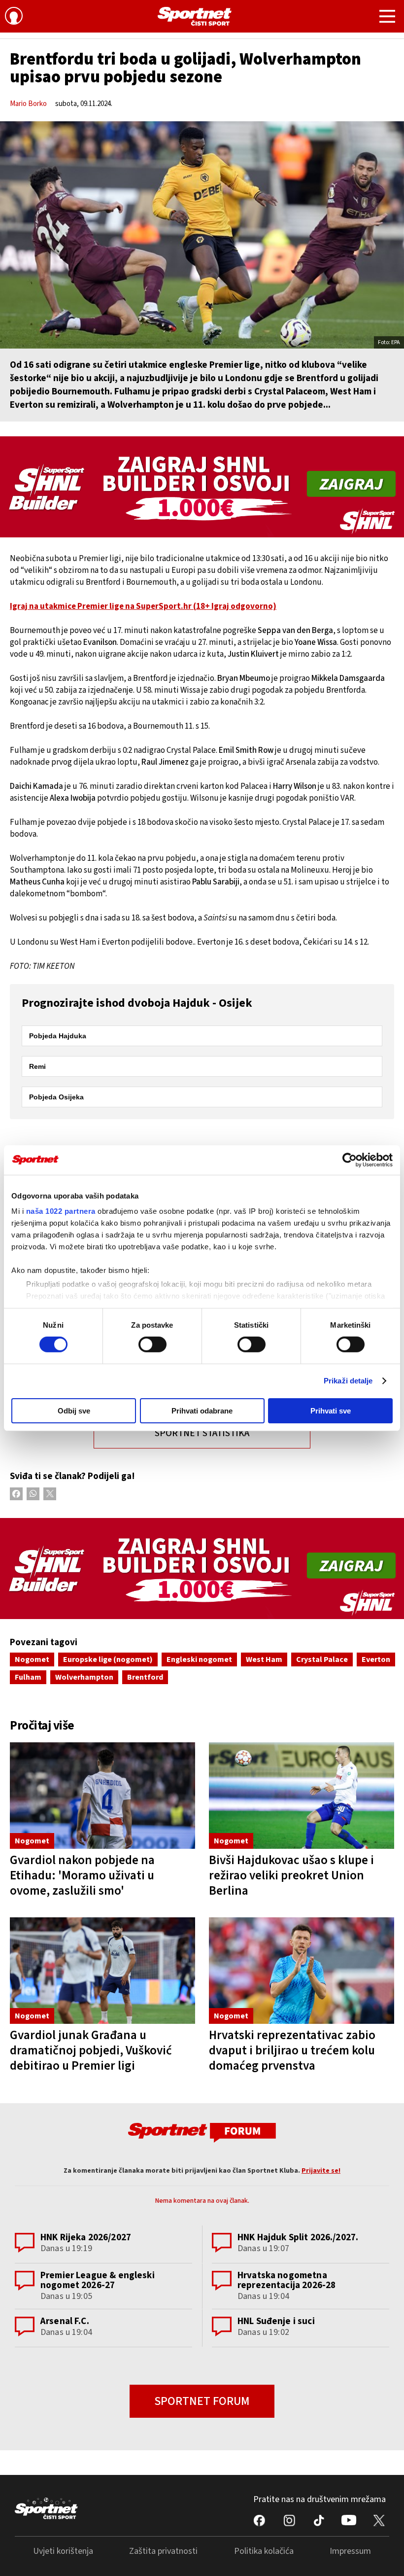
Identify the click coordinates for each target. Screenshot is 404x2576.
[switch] (152, 1344)
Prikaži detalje (348, 1381)
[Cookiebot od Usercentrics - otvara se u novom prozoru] (350, 1160)
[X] (50, 1494)
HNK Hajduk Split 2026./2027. (298, 2238)
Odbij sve (74, 1411)
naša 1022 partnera (61, 1211)
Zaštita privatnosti (163, 2551)
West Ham (264, 1659)
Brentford (145, 1677)
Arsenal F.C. (65, 2321)
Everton (376, 1659)
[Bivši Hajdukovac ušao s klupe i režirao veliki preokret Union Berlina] (302, 1796)
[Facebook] (16, 1494)
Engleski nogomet (199, 1659)
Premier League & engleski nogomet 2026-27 (98, 2280)
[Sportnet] (195, 16)
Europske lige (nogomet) (108, 1659)
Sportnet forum (202, 2401)
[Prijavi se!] (14, 17)
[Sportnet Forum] (202, 2132)
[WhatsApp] (33, 1494)
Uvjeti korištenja (63, 2551)
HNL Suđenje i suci (276, 2321)
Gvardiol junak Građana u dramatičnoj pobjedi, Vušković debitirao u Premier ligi (91, 2050)
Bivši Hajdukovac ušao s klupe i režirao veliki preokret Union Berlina (291, 1875)
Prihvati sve (331, 1411)
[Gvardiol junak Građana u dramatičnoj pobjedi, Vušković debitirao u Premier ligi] (102, 1971)
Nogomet (32, 1659)
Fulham (28, 1677)
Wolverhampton (84, 1677)
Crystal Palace (322, 1659)
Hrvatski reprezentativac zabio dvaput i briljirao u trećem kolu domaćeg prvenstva (292, 2050)
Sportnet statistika (202, 1433)
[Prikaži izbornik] (387, 18)
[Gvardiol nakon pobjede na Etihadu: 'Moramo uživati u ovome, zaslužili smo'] (102, 1796)
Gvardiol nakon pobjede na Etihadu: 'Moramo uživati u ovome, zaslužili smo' (82, 1875)
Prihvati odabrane (202, 1411)
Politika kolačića (264, 2551)
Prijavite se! (321, 2171)
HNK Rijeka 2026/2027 (86, 2238)
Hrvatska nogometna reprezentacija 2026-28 (286, 2280)
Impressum (350, 2551)
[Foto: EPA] (202, 235)
